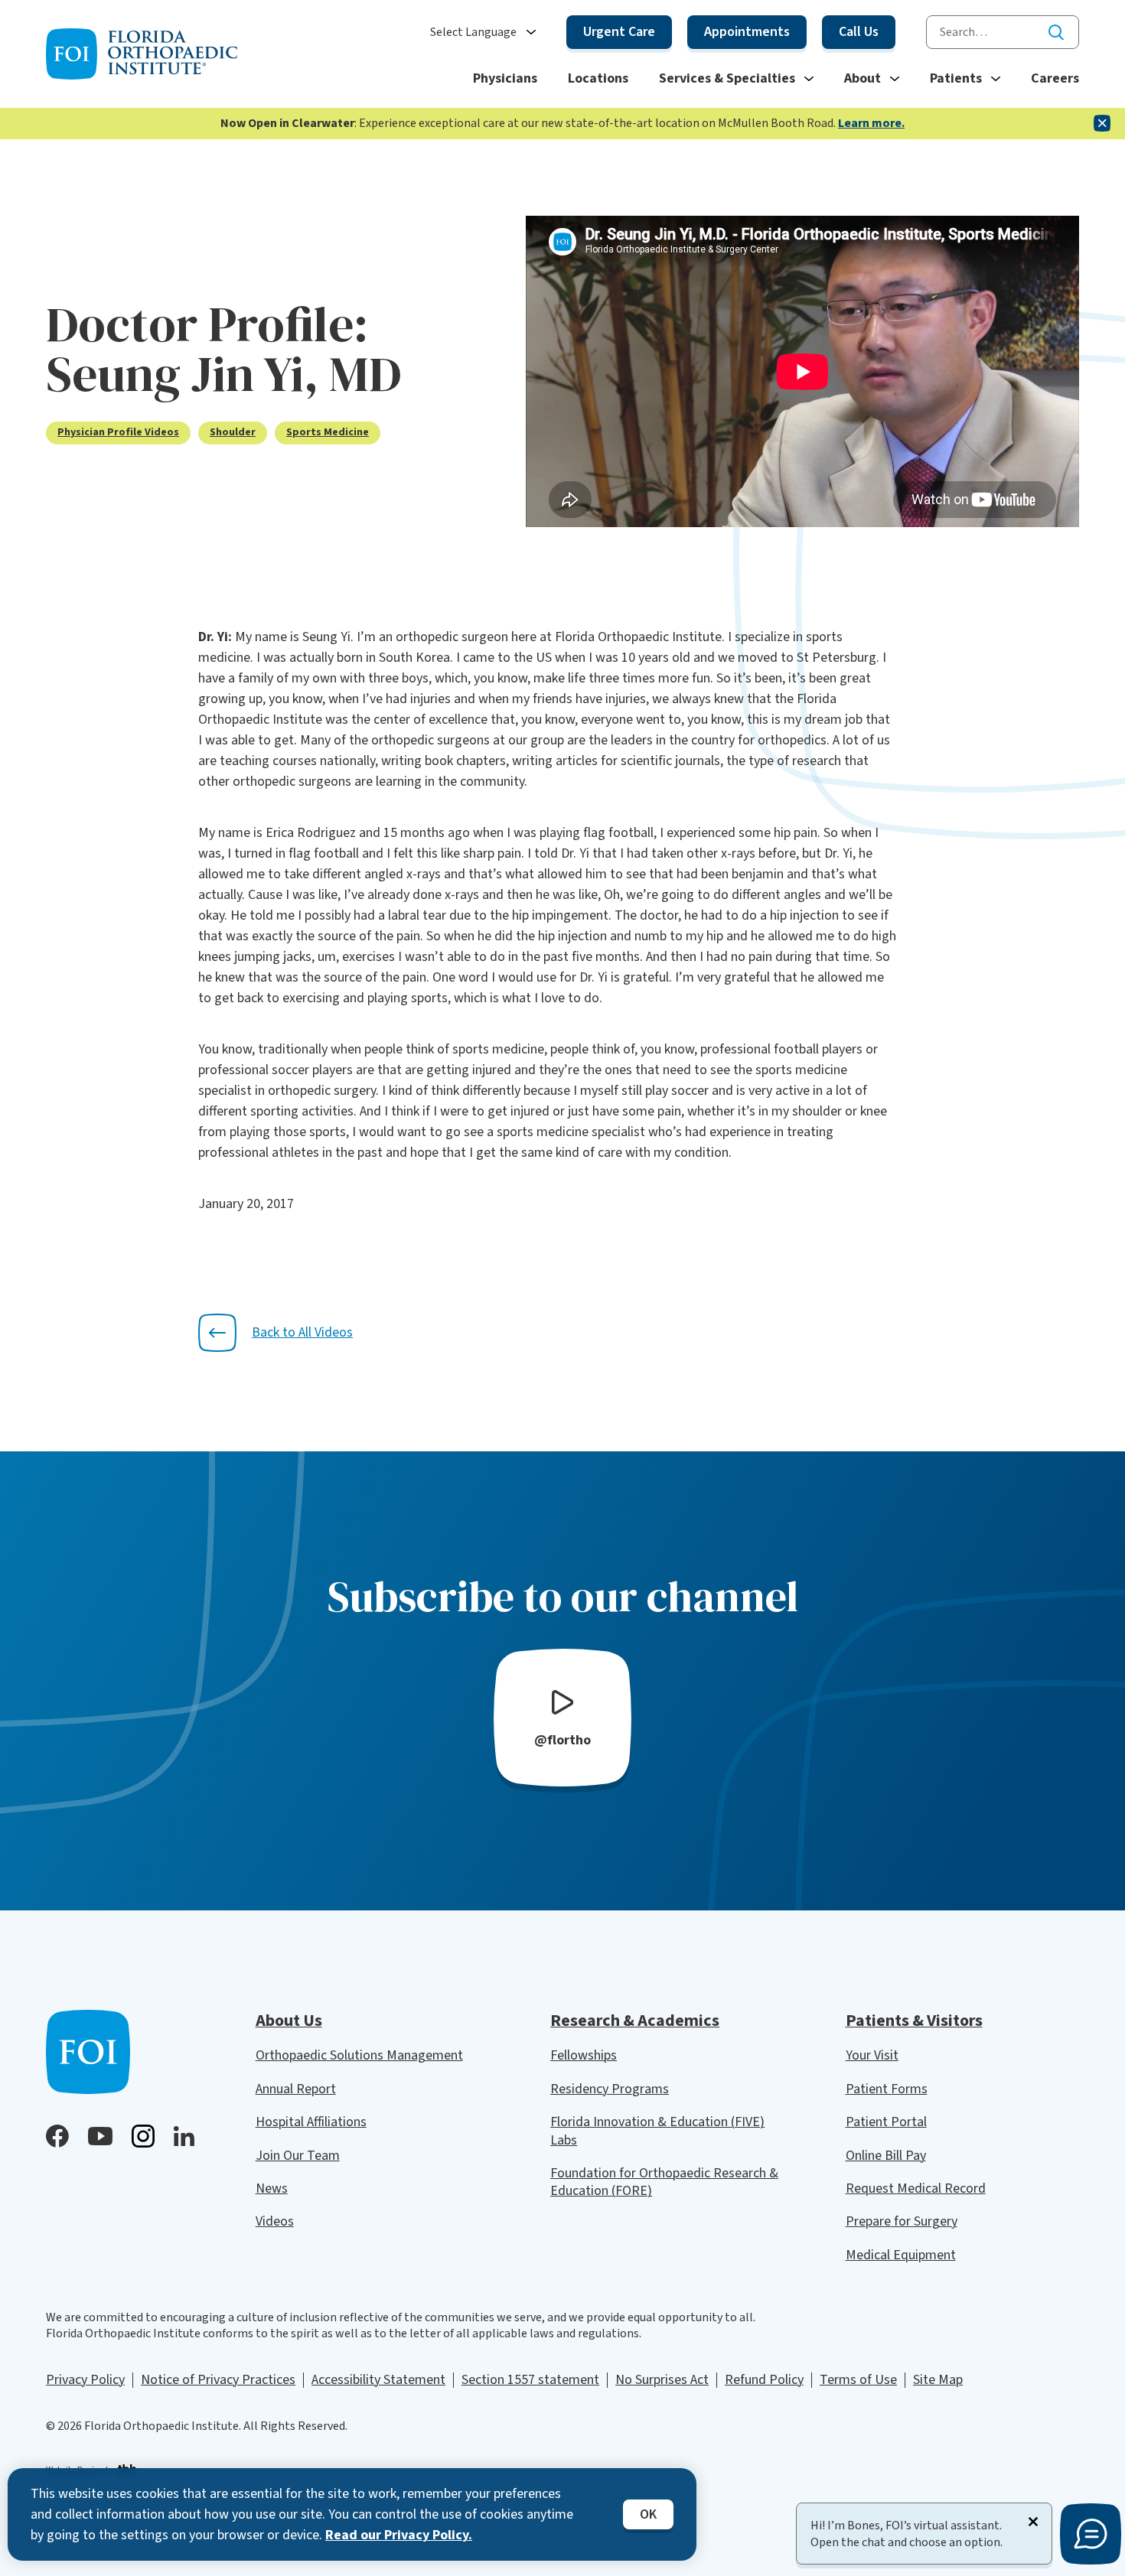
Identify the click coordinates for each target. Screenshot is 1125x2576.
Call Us (859, 32)
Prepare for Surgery (902, 2221)
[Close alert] (1102, 123)
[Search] (1056, 32)
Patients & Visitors (914, 2021)
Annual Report (296, 2089)
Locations (598, 78)
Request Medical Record (916, 2188)
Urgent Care (619, 32)
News (272, 2188)
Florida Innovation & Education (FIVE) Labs (657, 2131)
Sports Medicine (328, 433)
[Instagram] (143, 2136)
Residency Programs (610, 2089)
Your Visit (872, 2055)
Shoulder (233, 433)
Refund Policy (764, 2380)
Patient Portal (886, 2122)
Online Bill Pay (886, 2156)
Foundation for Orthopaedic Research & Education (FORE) (664, 2182)
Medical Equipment (901, 2255)
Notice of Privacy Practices (218, 2380)
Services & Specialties (727, 78)
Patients (956, 78)
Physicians (505, 78)
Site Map (938, 2380)
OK (648, 2514)
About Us (289, 2021)
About (862, 78)
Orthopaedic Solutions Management (359, 2055)
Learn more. (871, 123)
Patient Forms (887, 2089)
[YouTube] (100, 2136)
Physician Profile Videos (118, 433)
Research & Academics (635, 2021)
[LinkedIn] (184, 2136)
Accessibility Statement (378, 2380)
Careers (1055, 78)
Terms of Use (858, 2380)
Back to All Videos (302, 1332)
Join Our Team (298, 2156)
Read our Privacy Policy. (399, 2535)
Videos (275, 2221)
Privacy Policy (85, 2380)
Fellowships (584, 2055)
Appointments (747, 32)
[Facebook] (57, 2136)
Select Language (473, 33)
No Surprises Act (662, 2380)
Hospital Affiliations (311, 2122)
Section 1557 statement (530, 2380)
